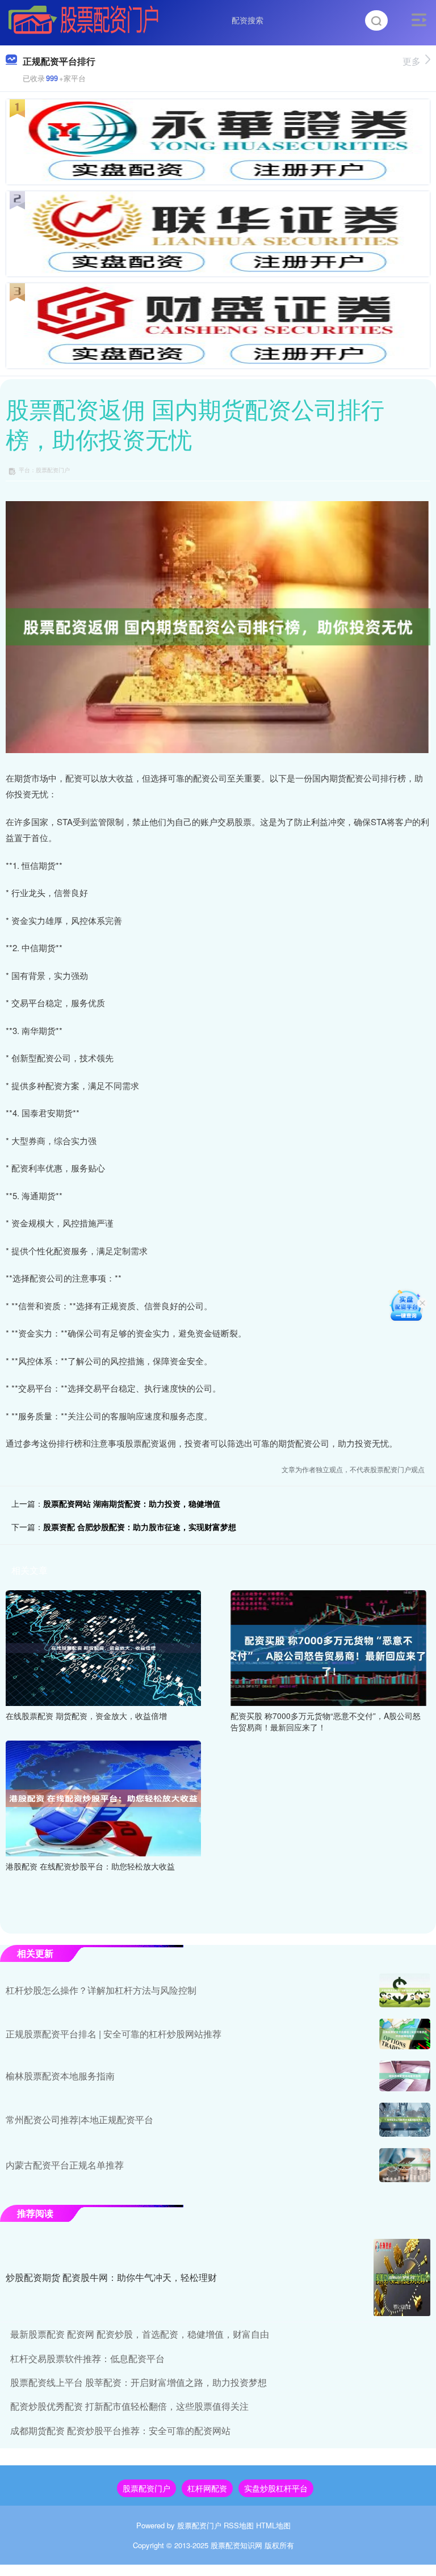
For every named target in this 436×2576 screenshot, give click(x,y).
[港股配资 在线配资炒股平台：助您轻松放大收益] (103, 1797)
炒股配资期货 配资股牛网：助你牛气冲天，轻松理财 (111, 2277)
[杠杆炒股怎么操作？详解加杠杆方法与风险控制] (405, 1990)
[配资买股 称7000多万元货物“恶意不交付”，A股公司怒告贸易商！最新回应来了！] (328, 1647)
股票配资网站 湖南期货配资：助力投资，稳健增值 (132, 1503)
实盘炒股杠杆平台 (276, 2488)
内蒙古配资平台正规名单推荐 (65, 2165)
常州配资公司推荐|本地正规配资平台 (79, 2119)
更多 (412, 61)
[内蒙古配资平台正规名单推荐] (405, 2165)
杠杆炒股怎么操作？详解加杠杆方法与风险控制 (101, 1990)
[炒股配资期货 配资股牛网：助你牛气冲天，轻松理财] (402, 2277)
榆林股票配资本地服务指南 (60, 2076)
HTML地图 (273, 2525)
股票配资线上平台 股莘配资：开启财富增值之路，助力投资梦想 (139, 2382)
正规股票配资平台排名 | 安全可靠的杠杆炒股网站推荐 (114, 2034)
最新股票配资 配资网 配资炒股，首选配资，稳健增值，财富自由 (140, 2334)
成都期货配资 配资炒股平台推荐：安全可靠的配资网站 (120, 2430)
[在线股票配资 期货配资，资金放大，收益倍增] (103, 1647)
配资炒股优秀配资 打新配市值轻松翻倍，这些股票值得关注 (129, 2406)
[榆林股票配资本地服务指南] (405, 2076)
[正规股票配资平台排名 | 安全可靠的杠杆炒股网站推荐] (405, 2034)
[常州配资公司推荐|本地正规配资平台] (405, 2120)
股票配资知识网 (236, 2545)
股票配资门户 (146, 2488)
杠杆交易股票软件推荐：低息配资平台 (87, 2358)
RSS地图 (239, 2525)
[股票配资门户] (83, 19)
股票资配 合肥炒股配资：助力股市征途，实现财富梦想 (140, 1527)
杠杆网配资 (207, 2488)
